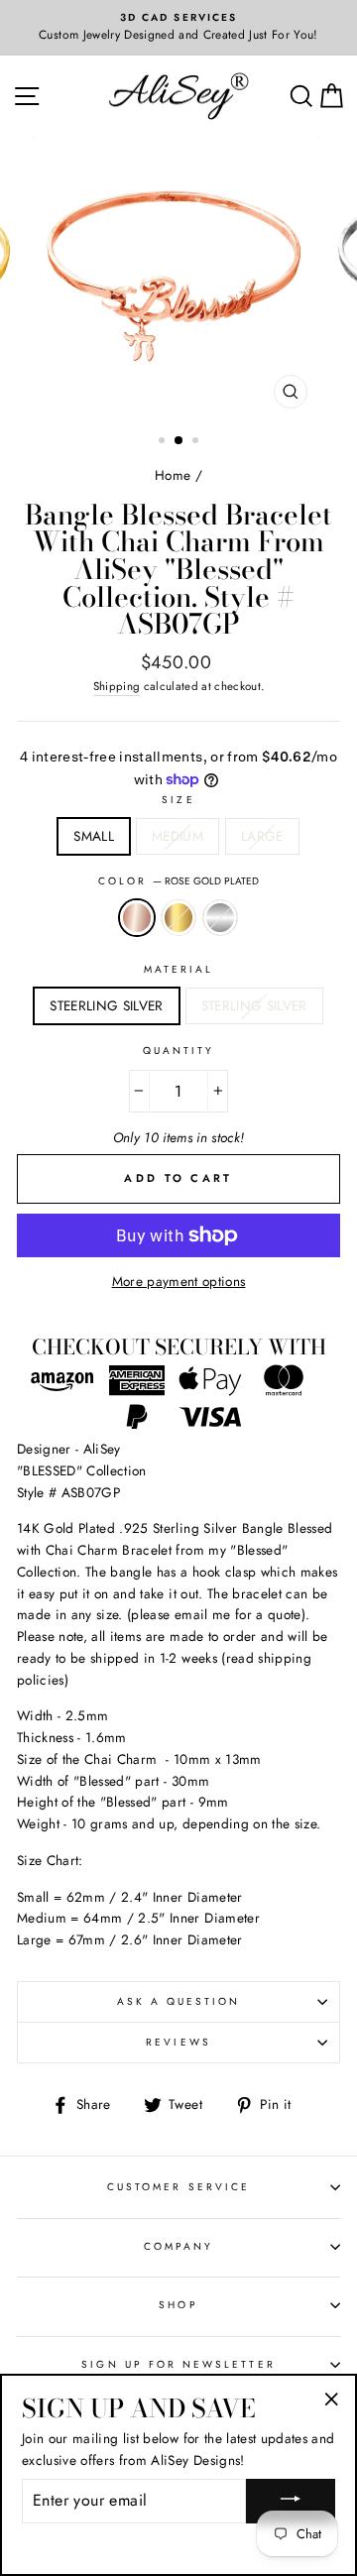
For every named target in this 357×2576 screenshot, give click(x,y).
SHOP (178, 2305)
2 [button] (179, 441)
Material (178, 969)
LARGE (262, 836)
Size (178, 800)
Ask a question (179, 2001)
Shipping (117, 686)
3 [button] (197, 442)
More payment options (179, 1281)
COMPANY (178, 2246)
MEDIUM (178, 836)
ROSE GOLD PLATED (137, 918)
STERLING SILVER (254, 1005)
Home (173, 475)
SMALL (94, 836)
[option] (178, 28)
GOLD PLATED (178, 918)
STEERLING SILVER (106, 1005)
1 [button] (164, 442)
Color (178, 881)
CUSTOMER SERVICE (178, 2187)
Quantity (178, 1051)
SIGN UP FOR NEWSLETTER (178, 2364)
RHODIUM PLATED (220, 918)
